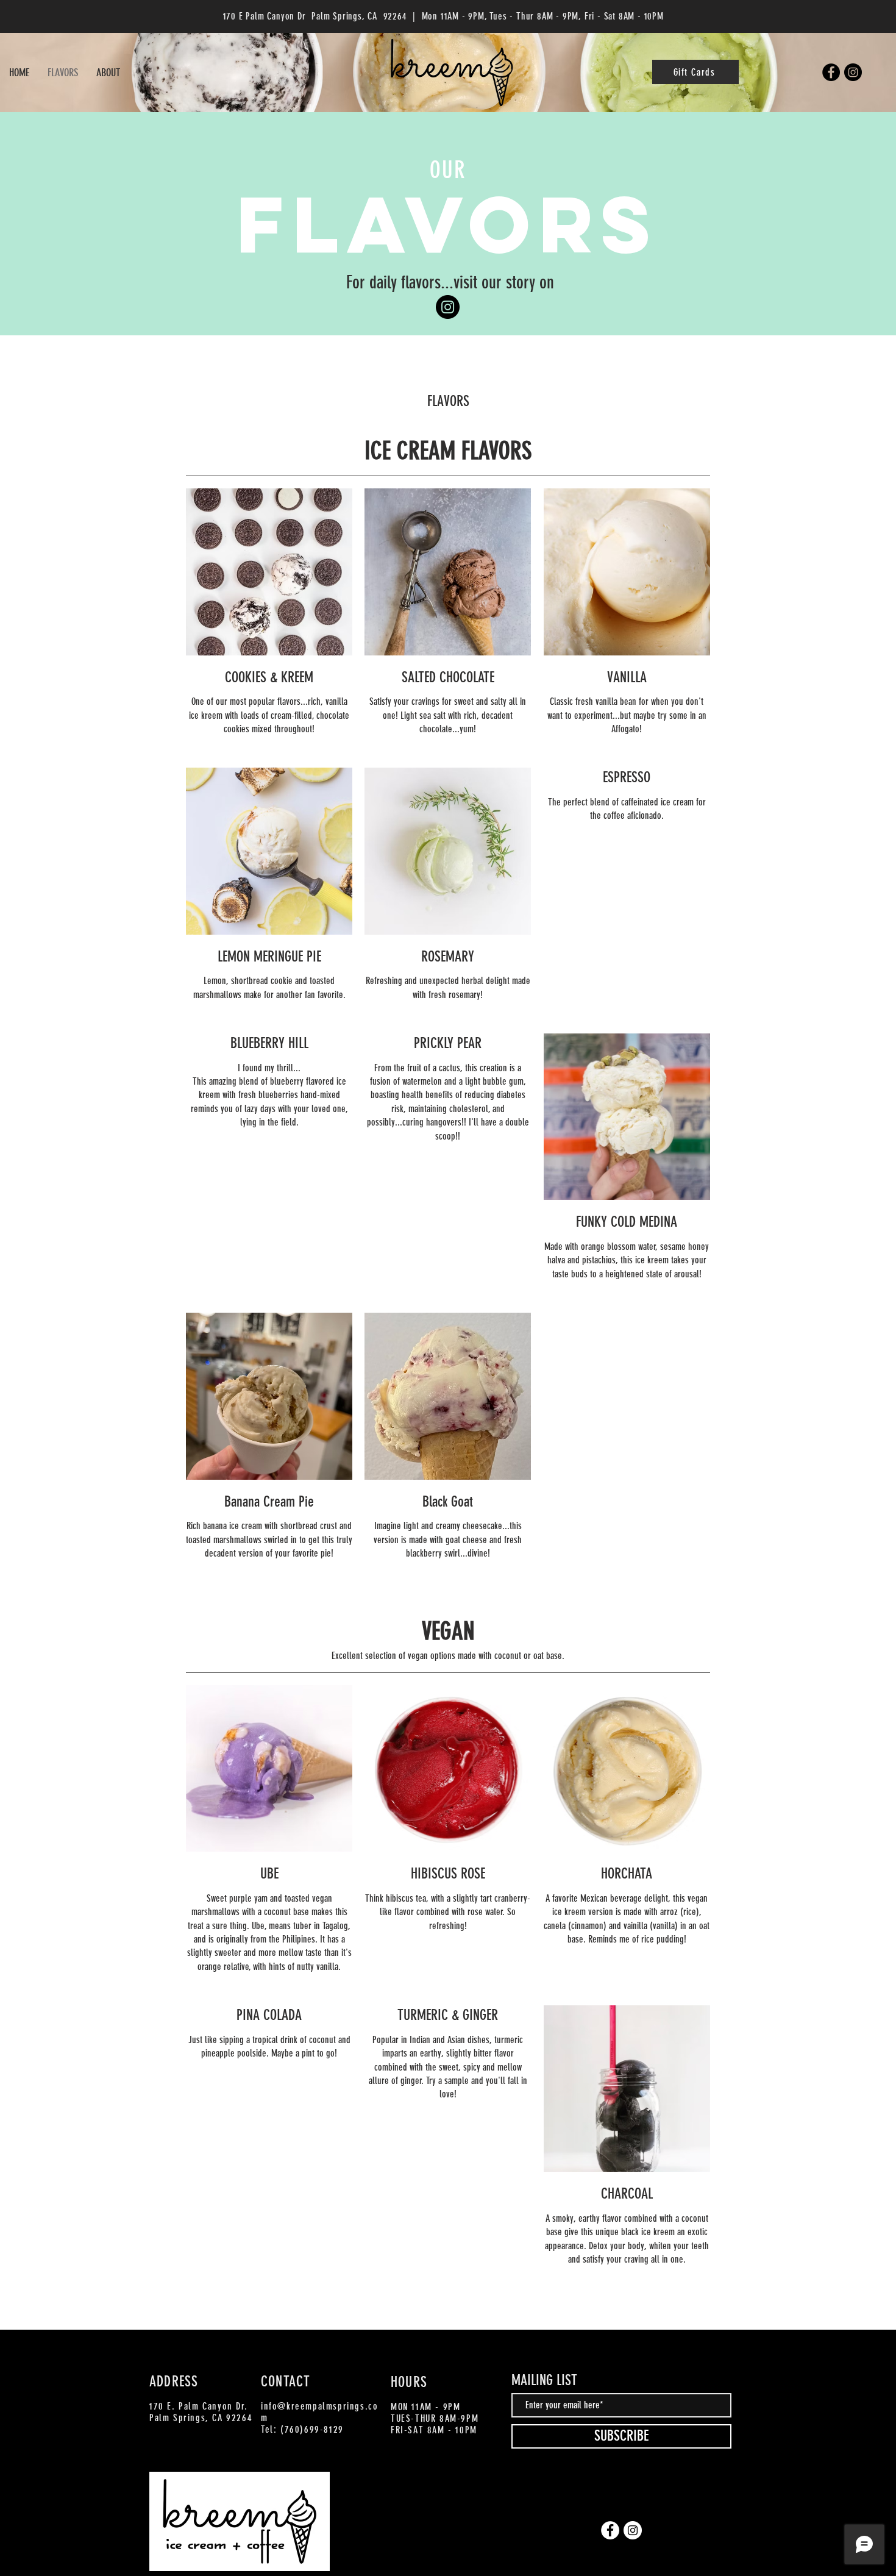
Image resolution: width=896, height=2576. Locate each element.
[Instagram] (853, 72)
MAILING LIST (544, 2380)
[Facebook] (831, 72)
